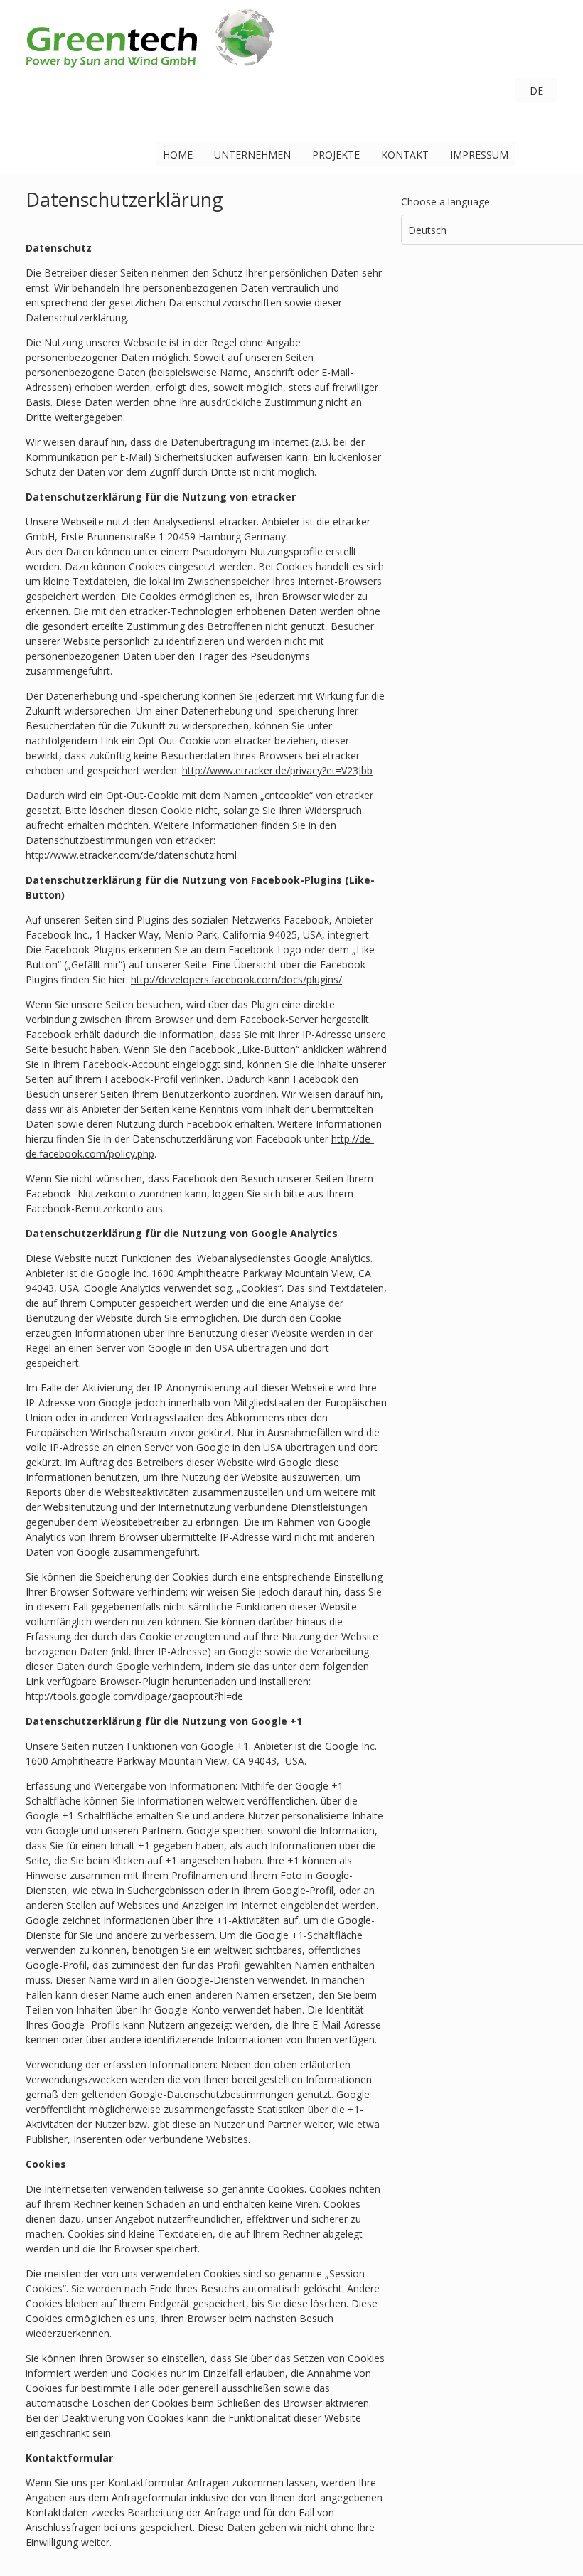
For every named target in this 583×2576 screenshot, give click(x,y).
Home (178, 155)
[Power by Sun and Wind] (150, 64)
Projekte (336, 155)
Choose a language (445, 202)
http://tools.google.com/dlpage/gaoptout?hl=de (134, 1696)
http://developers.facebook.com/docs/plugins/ (236, 979)
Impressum (479, 155)
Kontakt (405, 155)
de (536, 91)
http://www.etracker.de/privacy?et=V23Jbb (277, 770)
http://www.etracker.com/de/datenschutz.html (131, 855)
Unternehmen (252, 155)
